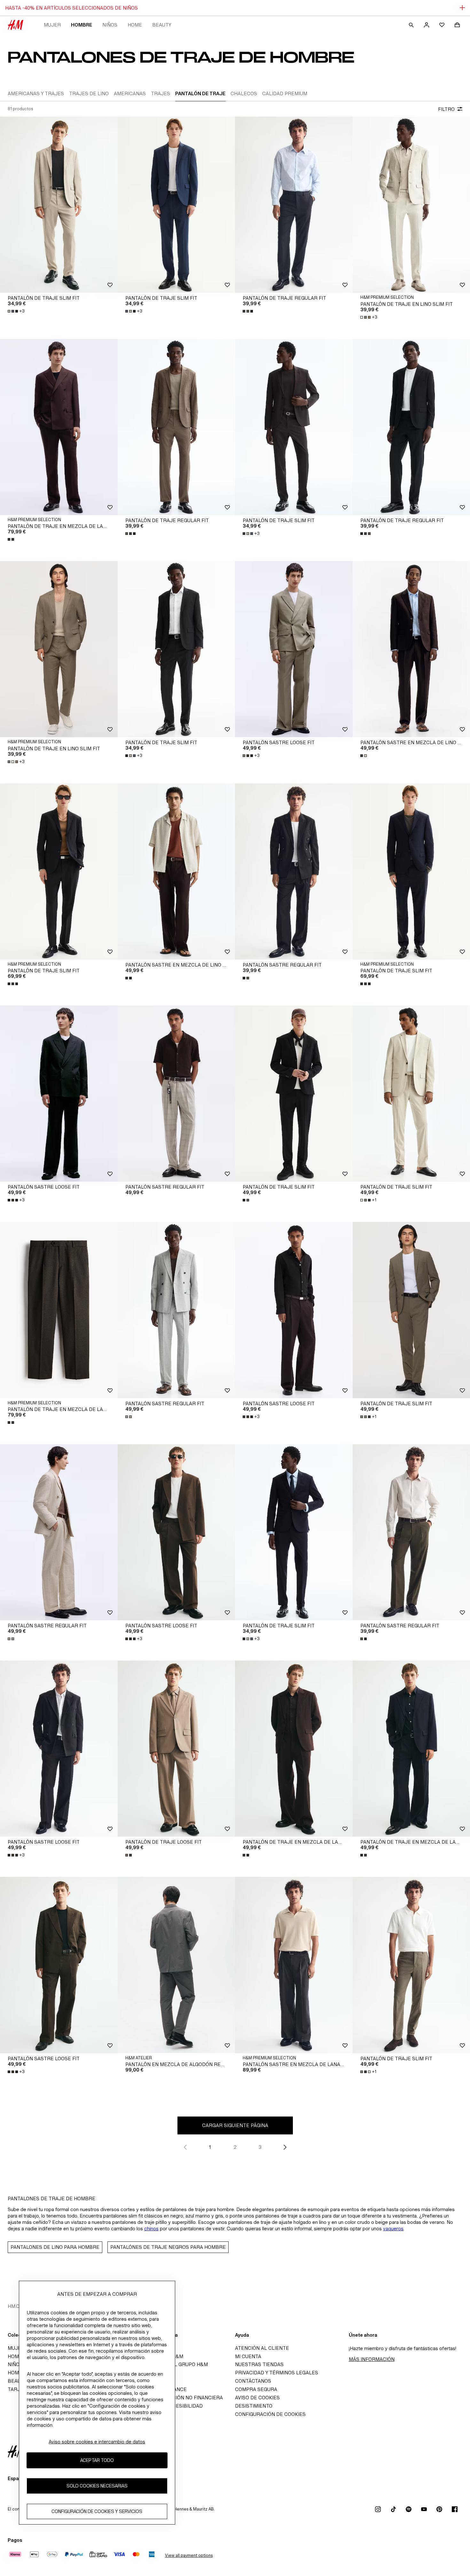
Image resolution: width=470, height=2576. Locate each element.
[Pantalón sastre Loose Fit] (294, 649)
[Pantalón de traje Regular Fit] (294, 205)
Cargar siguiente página (235, 2125)
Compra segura (256, 2389)
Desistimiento (254, 2406)
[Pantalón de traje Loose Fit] (176, 1749)
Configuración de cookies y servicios (97, 2511)
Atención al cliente (262, 2348)
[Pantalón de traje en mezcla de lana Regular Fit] (59, 427)
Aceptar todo (97, 2460)
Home (135, 25)
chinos (151, 2229)
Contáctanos (253, 2381)
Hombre (82, 25)
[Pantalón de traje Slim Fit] (59, 205)
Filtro (446, 109)
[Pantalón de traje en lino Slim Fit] (59, 649)
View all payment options (189, 2555)
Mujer (52, 25)
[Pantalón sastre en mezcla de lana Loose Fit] (294, 1965)
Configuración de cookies (270, 2414)
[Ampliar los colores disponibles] (248, 311)
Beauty (162, 25)
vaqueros (393, 2229)
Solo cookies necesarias (97, 2486)
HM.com (17, 2306)
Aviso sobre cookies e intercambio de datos (97, 2442)
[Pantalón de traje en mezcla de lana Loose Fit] (294, 1749)
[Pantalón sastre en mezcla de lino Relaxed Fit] (176, 872)
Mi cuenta (248, 2356)
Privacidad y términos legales (277, 2373)
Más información (372, 2359)
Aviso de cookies (257, 2398)
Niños (110, 25)
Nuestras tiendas (259, 2364)
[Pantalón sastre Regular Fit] (294, 872)
